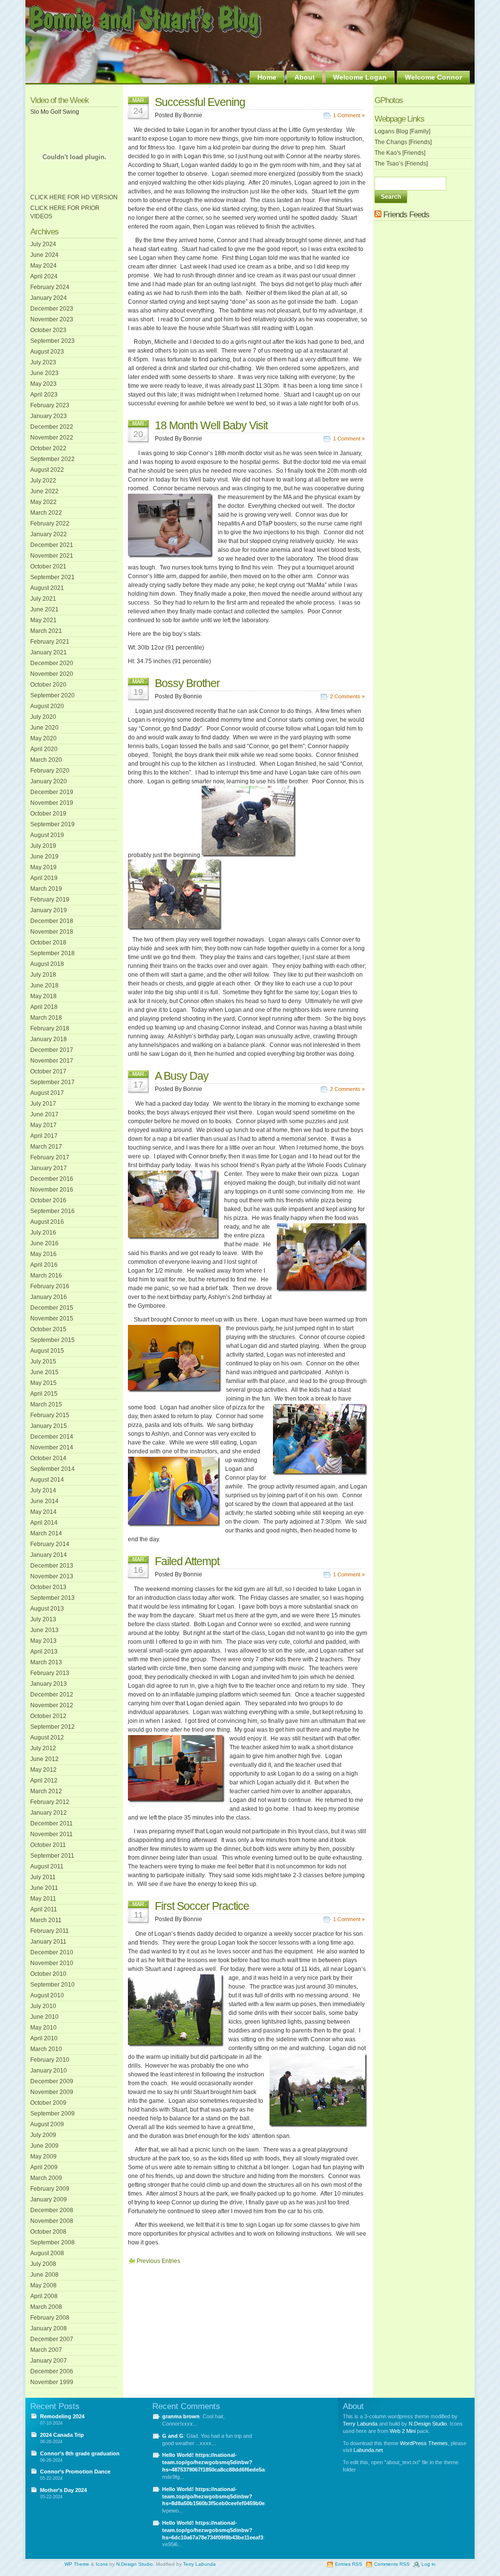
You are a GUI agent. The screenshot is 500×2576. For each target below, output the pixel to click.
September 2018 (52, 953)
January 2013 (49, 1684)
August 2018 (47, 964)
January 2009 (49, 2199)
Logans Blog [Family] (402, 131)
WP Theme (77, 2564)
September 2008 (52, 2242)
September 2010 (52, 1985)
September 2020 (52, 695)
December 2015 (52, 1308)
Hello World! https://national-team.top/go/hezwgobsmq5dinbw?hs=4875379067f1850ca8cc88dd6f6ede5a (213, 2462)
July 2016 (43, 1233)
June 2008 (44, 2275)
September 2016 (52, 1211)
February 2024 (50, 287)
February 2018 (50, 1028)
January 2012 (49, 1813)
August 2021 (47, 588)
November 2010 (52, 1963)
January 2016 (49, 1297)
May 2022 (43, 502)
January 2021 (49, 652)
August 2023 (47, 352)
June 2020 (44, 728)
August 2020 (47, 706)
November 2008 (52, 2221)
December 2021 (52, 545)
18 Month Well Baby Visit (211, 425)
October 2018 (48, 942)
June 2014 (44, 1501)
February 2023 (50, 405)
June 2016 (44, 1243)
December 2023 (52, 309)
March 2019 (46, 889)
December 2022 (52, 427)
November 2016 (52, 1190)
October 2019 (48, 814)
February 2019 (50, 900)
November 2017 (52, 1061)
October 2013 (48, 1587)
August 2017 (47, 1093)
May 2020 (43, 738)
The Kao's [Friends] (400, 153)
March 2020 (46, 760)
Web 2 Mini (403, 2431)
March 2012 (46, 1791)
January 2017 (49, 1168)
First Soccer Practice (202, 1906)
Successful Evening (200, 102)
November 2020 (52, 674)
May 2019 (43, 867)
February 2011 (50, 1931)
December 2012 (52, 1695)
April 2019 (44, 878)
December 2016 (52, 1179)
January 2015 (49, 1426)
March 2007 (46, 2350)
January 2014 (49, 1555)
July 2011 (43, 1877)
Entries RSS (349, 2564)
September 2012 (52, 1727)
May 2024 (43, 266)
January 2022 (49, 534)
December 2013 (52, 1566)
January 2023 (49, 416)
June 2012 (44, 1759)
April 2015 (44, 1394)
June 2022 (44, 491)
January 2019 (49, 910)
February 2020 (50, 771)
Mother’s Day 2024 (63, 2490)
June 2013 (44, 1630)
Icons (102, 2564)
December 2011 (52, 1823)
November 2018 (52, 932)
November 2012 (52, 1705)
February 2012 (50, 1802)
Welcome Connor (433, 77)
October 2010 (48, 1974)
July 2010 (43, 2006)
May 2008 (43, 2285)
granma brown (181, 2416)
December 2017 (52, 1050)
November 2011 (52, 1834)
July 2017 (43, 1104)
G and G (173, 2436)
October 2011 (48, 1845)
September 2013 (52, 1598)
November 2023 (52, 319)
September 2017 (52, 1082)
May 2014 (43, 1512)
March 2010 (46, 2049)
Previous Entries (158, 2261)
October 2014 (48, 1458)
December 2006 (52, 2371)
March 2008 (46, 2307)
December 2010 (52, 1952)
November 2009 (52, 2092)
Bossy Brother (187, 683)
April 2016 (44, 1265)
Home (267, 77)
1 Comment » (349, 115)
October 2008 (48, 2232)
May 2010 (43, 2028)
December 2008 (52, 2210)
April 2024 (44, 276)
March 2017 (46, 1147)
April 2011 (44, 1909)
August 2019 (47, 835)
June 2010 (44, 2017)
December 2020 (52, 663)
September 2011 (52, 1856)
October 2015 (48, 1329)
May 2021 (43, 620)
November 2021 (52, 556)
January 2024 (49, 298)
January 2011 (48, 1942)
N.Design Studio (428, 2424)
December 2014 (52, 1437)
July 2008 (43, 2264)
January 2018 (49, 1039)
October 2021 (48, 566)
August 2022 (47, 470)
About (305, 77)
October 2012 (48, 1716)
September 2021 (52, 577)
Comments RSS (392, 2564)
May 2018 (43, 996)
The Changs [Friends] (403, 142)
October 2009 (48, 2103)
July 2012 (43, 1748)
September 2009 (52, 2114)
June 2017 (44, 1114)
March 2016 (46, 1276)
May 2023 (43, 384)
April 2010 (44, 2038)
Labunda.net (368, 2450)
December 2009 (52, 2081)
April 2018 (44, 1007)
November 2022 (52, 438)
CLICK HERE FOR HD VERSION (74, 197)
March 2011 (46, 1920)
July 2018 (43, 975)
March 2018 (46, 1018)
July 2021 (43, 599)
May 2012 (43, 1770)
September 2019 (52, 824)
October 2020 (48, 685)
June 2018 (44, 985)
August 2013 (47, 1609)
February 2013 (50, 1673)
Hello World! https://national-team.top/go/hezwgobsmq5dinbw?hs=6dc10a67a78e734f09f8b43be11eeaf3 (213, 2530)
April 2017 (44, 1136)
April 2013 (44, 1652)
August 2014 (47, 1480)
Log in (428, 2564)
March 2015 (46, 1404)
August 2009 (47, 2124)
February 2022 (50, 524)
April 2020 (44, 749)
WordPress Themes (424, 2443)
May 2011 (43, 1899)
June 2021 (44, 609)
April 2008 (44, 2296)
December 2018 (52, 921)
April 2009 (44, 2167)
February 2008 (50, 2318)
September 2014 (52, 1469)
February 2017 (50, 1157)
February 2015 (50, 1415)
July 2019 (43, 846)
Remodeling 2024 (62, 2416)
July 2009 (43, 2135)
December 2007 (52, 2339)
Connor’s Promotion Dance (75, 2471)
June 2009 (44, 2146)
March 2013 (46, 1662)
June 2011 (44, 1888)
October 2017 (48, 1071)
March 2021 (46, 631)
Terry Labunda (360, 2424)
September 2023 (52, 341)
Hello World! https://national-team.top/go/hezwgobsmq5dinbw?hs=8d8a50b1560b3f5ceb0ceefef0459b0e (213, 2496)
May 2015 (43, 1383)
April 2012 (44, 1780)
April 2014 (44, 1523)
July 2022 (43, 481)
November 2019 (52, 803)
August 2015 (47, 1351)
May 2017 (43, 1125)
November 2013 (52, 1576)
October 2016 (48, 1200)
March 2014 (46, 1533)
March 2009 (46, 2178)
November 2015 (52, 1319)
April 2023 (44, 395)
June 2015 (44, 1372)
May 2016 (43, 1254)
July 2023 (43, 362)
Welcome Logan (360, 77)
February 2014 (50, 1544)
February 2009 (50, 2189)
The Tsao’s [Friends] (401, 164)
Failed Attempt (187, 1561)
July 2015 (43, 1361)
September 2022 (52, 459)
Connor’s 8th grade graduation (80, 2453)
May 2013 (43, 1641)
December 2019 (52, 792)
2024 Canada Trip (62, 2435)
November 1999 (52, 2382)
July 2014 (43, 1490)
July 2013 (43, 1619)
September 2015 (52, 1340)
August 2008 (47, 2253)
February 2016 (50, 1286)
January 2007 (49, 2361)
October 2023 (48, 330)
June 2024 (44, 255)
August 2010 (47, 1995)
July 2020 (43, 717)
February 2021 (50, 642)
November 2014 (52, 1447)
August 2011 (47, 1866)
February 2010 (50, 2060)
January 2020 (49, 781)
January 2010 (49, 2071)
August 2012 (47, 1738)
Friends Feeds (406, 215)
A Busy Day (182, 1076)
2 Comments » (347, 696)
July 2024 (43, 244)
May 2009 (43, 2157)
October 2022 (48, 448)
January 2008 (49, 2328)
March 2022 (46, 513)
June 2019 (44, 857)
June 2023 (44, 373)
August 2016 (47, 1222)
